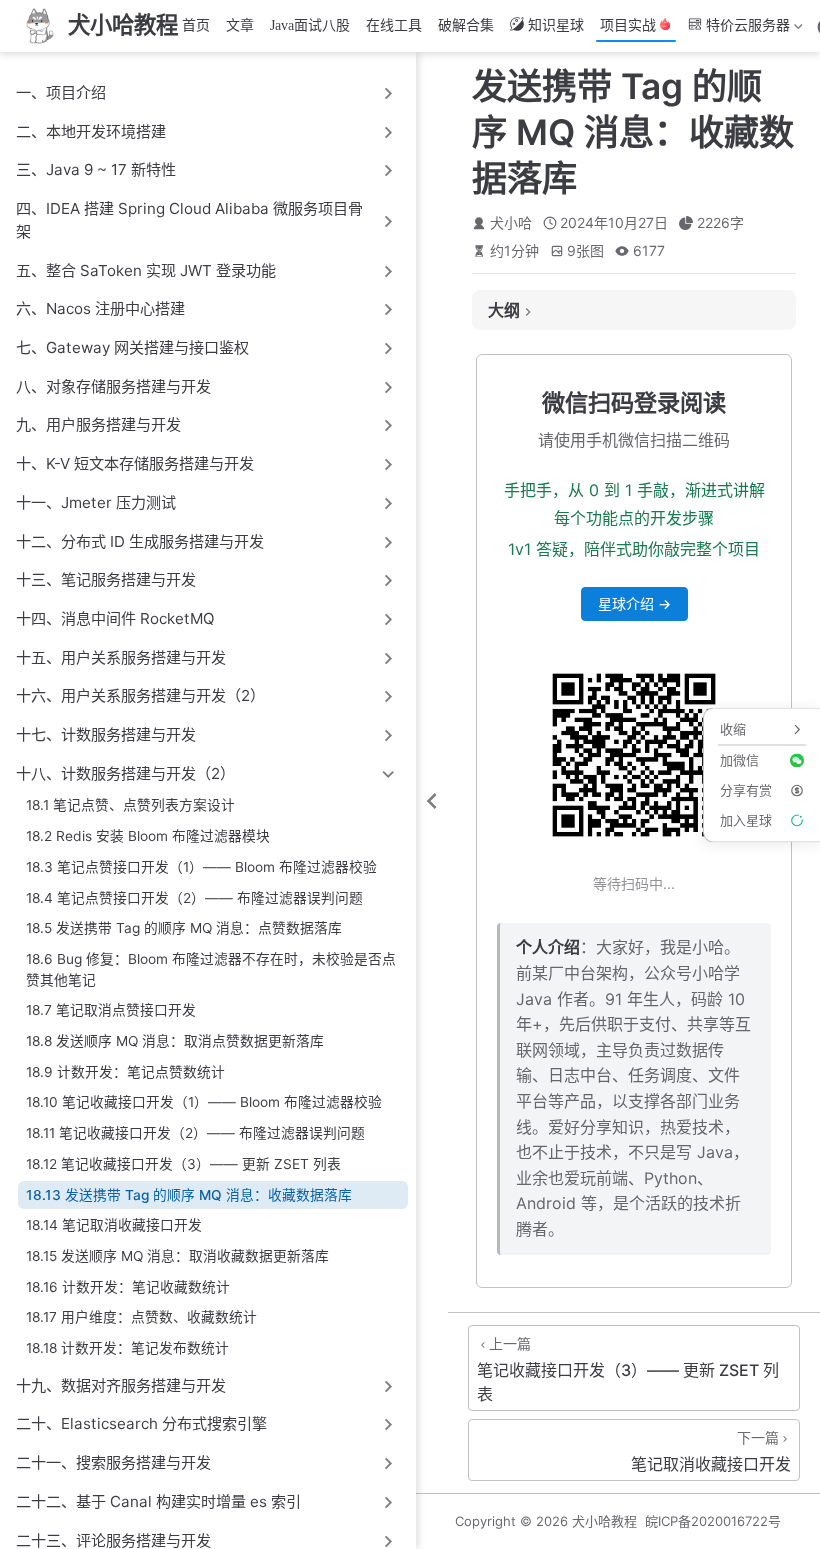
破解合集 (466, 25)
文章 (240, 25)
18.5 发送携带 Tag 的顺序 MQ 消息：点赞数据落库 (184, 928)
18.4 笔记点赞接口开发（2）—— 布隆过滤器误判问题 (194, 898)
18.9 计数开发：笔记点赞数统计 (125, 1072)
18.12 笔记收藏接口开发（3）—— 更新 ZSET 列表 (183, 1164)
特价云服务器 (737, 30)
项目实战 (628, 25)
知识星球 (556, 25)
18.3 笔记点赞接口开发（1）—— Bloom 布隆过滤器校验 (201, 867)
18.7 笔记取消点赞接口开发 (111, 1010)
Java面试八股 (310, 25)
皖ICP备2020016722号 (713, 1521)
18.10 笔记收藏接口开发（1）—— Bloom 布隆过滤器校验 (204, 1102)
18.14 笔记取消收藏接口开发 (114, 1225)
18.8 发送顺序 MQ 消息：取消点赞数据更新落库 (175, 1041)
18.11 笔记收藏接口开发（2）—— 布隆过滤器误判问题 (195, 1133)
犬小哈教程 (604, 1521)
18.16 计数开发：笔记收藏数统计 (128, 1287)
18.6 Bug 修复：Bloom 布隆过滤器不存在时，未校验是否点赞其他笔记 (211, 969)
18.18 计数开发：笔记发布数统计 (127, 1348)
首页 (196, 25)
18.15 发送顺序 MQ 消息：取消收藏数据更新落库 (177, 1256)
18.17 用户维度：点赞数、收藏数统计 (141, 1317)
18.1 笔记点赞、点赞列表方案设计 (130, 805)
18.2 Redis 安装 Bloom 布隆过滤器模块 (148, 836)
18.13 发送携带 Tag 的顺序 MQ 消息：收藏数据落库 (189, 1195)
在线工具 (394, 25)
